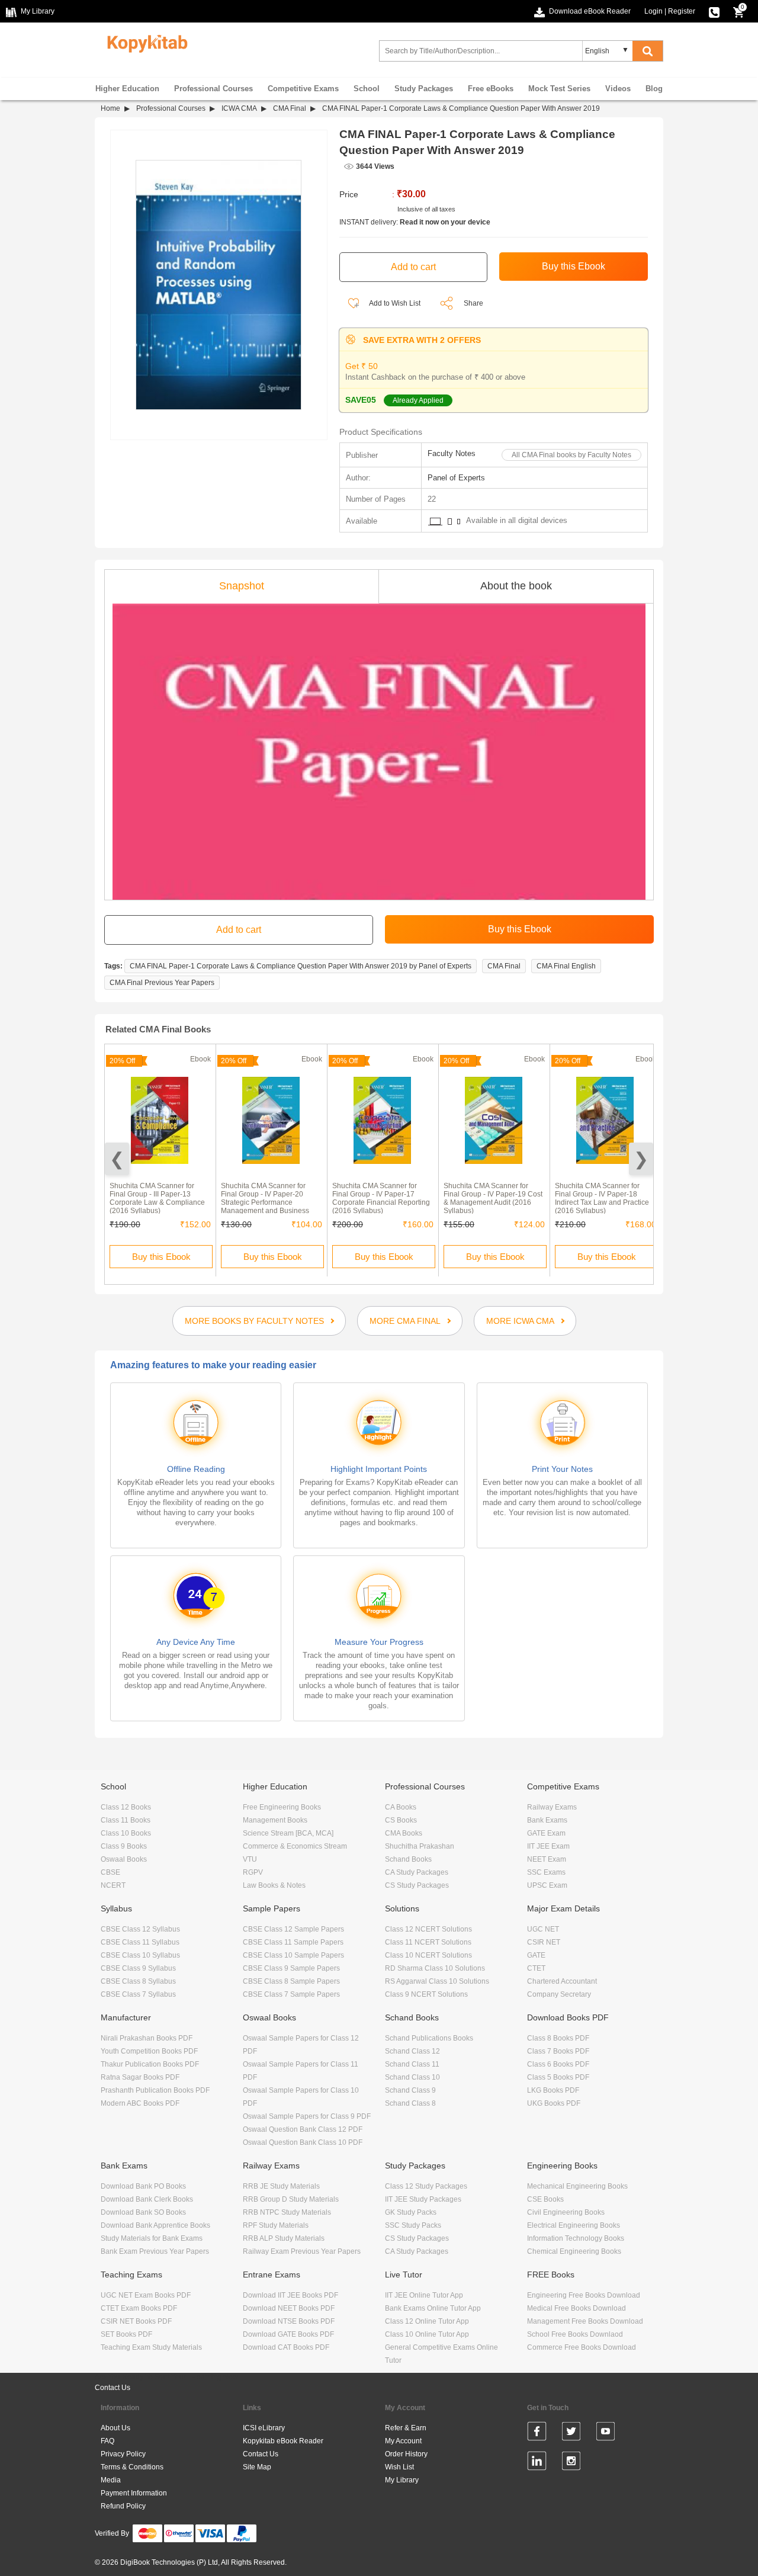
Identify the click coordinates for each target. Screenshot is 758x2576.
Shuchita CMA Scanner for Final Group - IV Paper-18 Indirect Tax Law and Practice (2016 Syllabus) (602, 1198)
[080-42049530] (714, 11)
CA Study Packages (417, 1872)
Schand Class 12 (412, 2051)
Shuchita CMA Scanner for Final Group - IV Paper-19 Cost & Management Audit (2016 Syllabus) (493, 1198)
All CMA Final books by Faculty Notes (571, 455)
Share (473, 303)
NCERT (113, 1885)
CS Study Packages (417, 1885)
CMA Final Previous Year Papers (162, 983)
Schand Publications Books (429, 2038)
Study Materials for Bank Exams (152, 2238)
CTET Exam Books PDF (139, 2308)
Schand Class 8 (410, 2103)
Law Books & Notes (274, 1885)
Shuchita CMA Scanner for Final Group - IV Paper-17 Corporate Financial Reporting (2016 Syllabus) (381, 1198)
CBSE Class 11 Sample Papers (293, 1942)
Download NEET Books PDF (289, 2308)
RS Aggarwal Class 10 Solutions (437, 1981)
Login (653, 11)
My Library (402, 2480)
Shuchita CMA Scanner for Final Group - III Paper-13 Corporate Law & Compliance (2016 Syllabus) (157, 1198)
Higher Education (127, 89)
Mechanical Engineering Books (577, 2186)
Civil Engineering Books (566, 2212)
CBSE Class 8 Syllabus (138, 1981)
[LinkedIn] (537, 2463)
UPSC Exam (547, 1885)
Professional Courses (213, 89)
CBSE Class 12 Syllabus (140, 1929)
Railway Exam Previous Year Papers (302, 2251)
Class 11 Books (126, 1820)
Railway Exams (552, 1807)
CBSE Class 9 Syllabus (138, 1968)
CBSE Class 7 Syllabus (138, 1994)
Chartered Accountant (562, 1981)
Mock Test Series (559, 89)
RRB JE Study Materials (281, 2186)
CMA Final (290, 108)
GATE (536, 1955)
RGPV (253, 1872)
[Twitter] (571, 2433)
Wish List (399, 2467)
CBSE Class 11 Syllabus (140, 1942)
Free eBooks (491, 89)
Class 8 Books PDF (558, 2038)
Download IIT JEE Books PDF (290, 2295)
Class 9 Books (124, 1846)
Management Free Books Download (585, 2321)
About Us (115, 2428)
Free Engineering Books (282, 1807)
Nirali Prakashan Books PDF (147, 2038)
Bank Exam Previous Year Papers (155, 2251)
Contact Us (113, 2388)
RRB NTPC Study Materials (287, 2212)
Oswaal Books (124, 1859)
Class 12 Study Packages (426, 2186)
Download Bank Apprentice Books (155, 2225)
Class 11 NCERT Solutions (428, 1942)
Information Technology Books (576, 2238)
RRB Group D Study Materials (291, 2199)
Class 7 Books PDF (558, 2051)
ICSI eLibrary (264, 2428)
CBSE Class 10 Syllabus (140, 1955)
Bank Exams (547, 1820)
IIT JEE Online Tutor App (424, 2295)
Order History (406, 2454)
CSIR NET (544, 1942)
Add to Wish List (394, 303)
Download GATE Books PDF (288, 2334)
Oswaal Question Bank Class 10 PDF (303, 2142)
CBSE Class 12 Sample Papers (293, 1929)
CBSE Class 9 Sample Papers (291, 1968)
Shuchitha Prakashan (420, 1846)
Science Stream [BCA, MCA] (288, 1833)
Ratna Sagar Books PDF (140, 2077)
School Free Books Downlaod (575, 2334)
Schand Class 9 (410, 2090)
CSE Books (545, 2199)
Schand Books (408, 1859)
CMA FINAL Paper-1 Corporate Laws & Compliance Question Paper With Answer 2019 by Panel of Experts (301, 966)
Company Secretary (559, 1994)
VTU (250, 1859)
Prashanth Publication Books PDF (155, 2090)
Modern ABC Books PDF (140, 2103)
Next (641, 1159)
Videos (618, 89)
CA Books (401, 1807)
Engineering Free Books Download (584, 2295)
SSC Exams (546, 1872)
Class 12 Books (126, 1807)
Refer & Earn (406, 2428)
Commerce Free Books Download (582, 2347)
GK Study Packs (411, 2212)
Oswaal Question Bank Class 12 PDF (303, 2129)
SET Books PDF (126, 2334)
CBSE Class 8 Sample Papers (291, 1981)
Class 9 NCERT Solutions (426, 1994)
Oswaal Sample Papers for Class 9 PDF (307, 2116)
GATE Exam (546, 1833)
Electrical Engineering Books (574, 2225)
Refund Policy (123, 2506)
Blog (654, 89)
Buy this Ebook (161, 1257)
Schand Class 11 (412, 2064)
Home (110, 108)
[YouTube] (606, 2433)
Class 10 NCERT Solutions (428, 1955)
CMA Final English (566, 966)
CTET (536, 1968)
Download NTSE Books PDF (289, 2321)
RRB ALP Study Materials (284, 2238)
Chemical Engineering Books (574, 2251)
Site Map (257, 2467)
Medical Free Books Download (576, 2308)
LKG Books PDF (553, 2090)
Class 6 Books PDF (558, 2064)
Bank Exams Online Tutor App (433, 2308)
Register (682, 11)
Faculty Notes (452, 453)
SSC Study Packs (413, 2225)
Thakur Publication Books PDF (150, 2064)
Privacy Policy (123, 2454)
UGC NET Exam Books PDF (146, 2295)
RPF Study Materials (276, 2225)
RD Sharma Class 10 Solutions (435, 1968)
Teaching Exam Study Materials (151, 2347)
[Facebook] (537, 2433)
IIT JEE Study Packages (423, 2199)
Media (111, 2480)
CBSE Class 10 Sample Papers (293, 1955)
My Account (403, 2441)
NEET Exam (547, 1859)
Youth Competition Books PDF (149, 2051)
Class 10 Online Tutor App (427, 2334)
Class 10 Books (126, 1833)
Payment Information (134, 2493)
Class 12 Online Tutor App (427, 2321)
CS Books (401, 1820)
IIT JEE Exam (548, 1846)
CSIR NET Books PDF (136, 2321)
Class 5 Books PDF (558, 2077)
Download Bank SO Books (143, 2212)
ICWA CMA (239, 108)
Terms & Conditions (132, 2467)
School (367, 89)
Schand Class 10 (412, 2077)
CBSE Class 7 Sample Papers (291, 1994)
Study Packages (424, 89)
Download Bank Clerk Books (147, 2199)
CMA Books (404, 1833)
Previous (117, 1159)
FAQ (107, 2441)
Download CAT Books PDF (286, 2347)
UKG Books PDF (554, 2103)
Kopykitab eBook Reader (283, 2441)
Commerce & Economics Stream (295, 1846)
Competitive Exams (303, 89)
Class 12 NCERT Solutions (428, 1929)
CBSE (110, 1872)
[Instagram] (571, 2463)
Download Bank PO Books (143, 2186)
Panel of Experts (456, 478)
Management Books (275, 1820)
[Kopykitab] (144, 42)
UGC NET (543, 1929)
